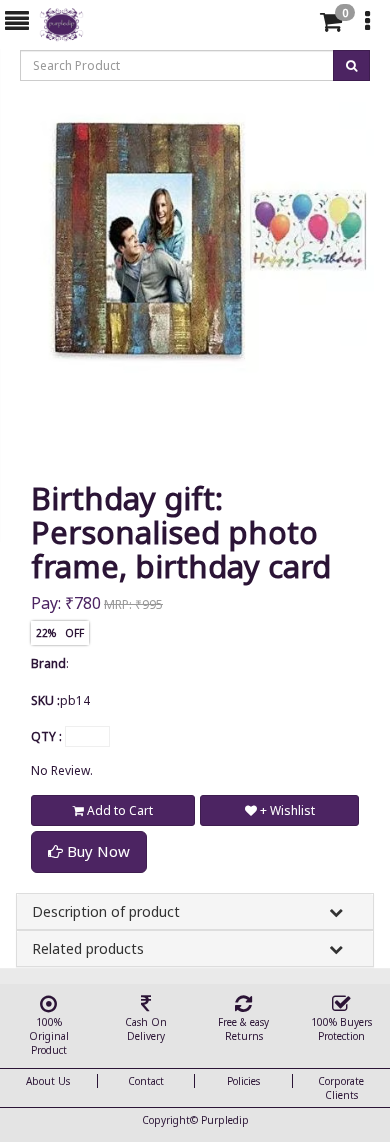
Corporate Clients (341, 1088)
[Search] (296, 25)
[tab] (298, 22)
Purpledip (225, 1120)
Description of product (106, 911)
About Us (48, 1081)
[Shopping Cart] (331, 25)
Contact (146, 1081)
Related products (88, 948)
